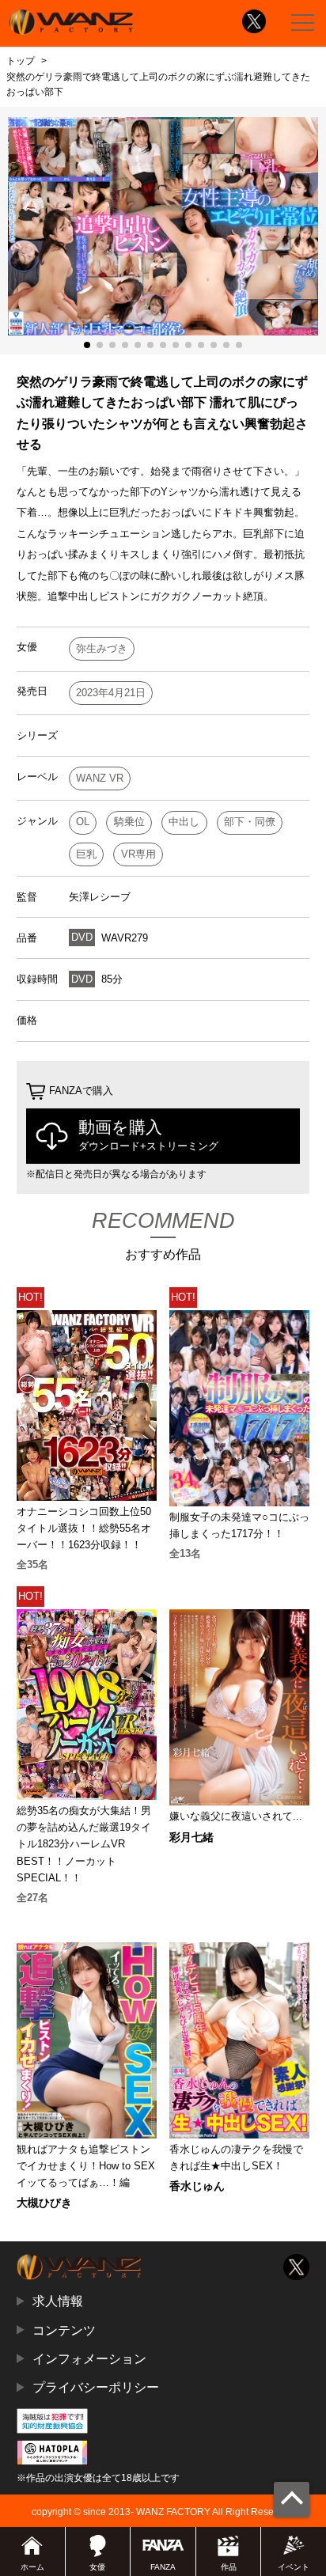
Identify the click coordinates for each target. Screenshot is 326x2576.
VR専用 (138, 854)
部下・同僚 (250, 822)
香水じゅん (197, 2186)
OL (83, 822)
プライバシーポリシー (96, 2387)
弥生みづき (102, 648)
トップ (21, 61)
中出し (184, 822)
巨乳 (86, 854)
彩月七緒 (191, 1837)
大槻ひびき (44, 2203)
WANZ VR (100, 778)
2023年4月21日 (111, 693)
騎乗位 (129, 822)
